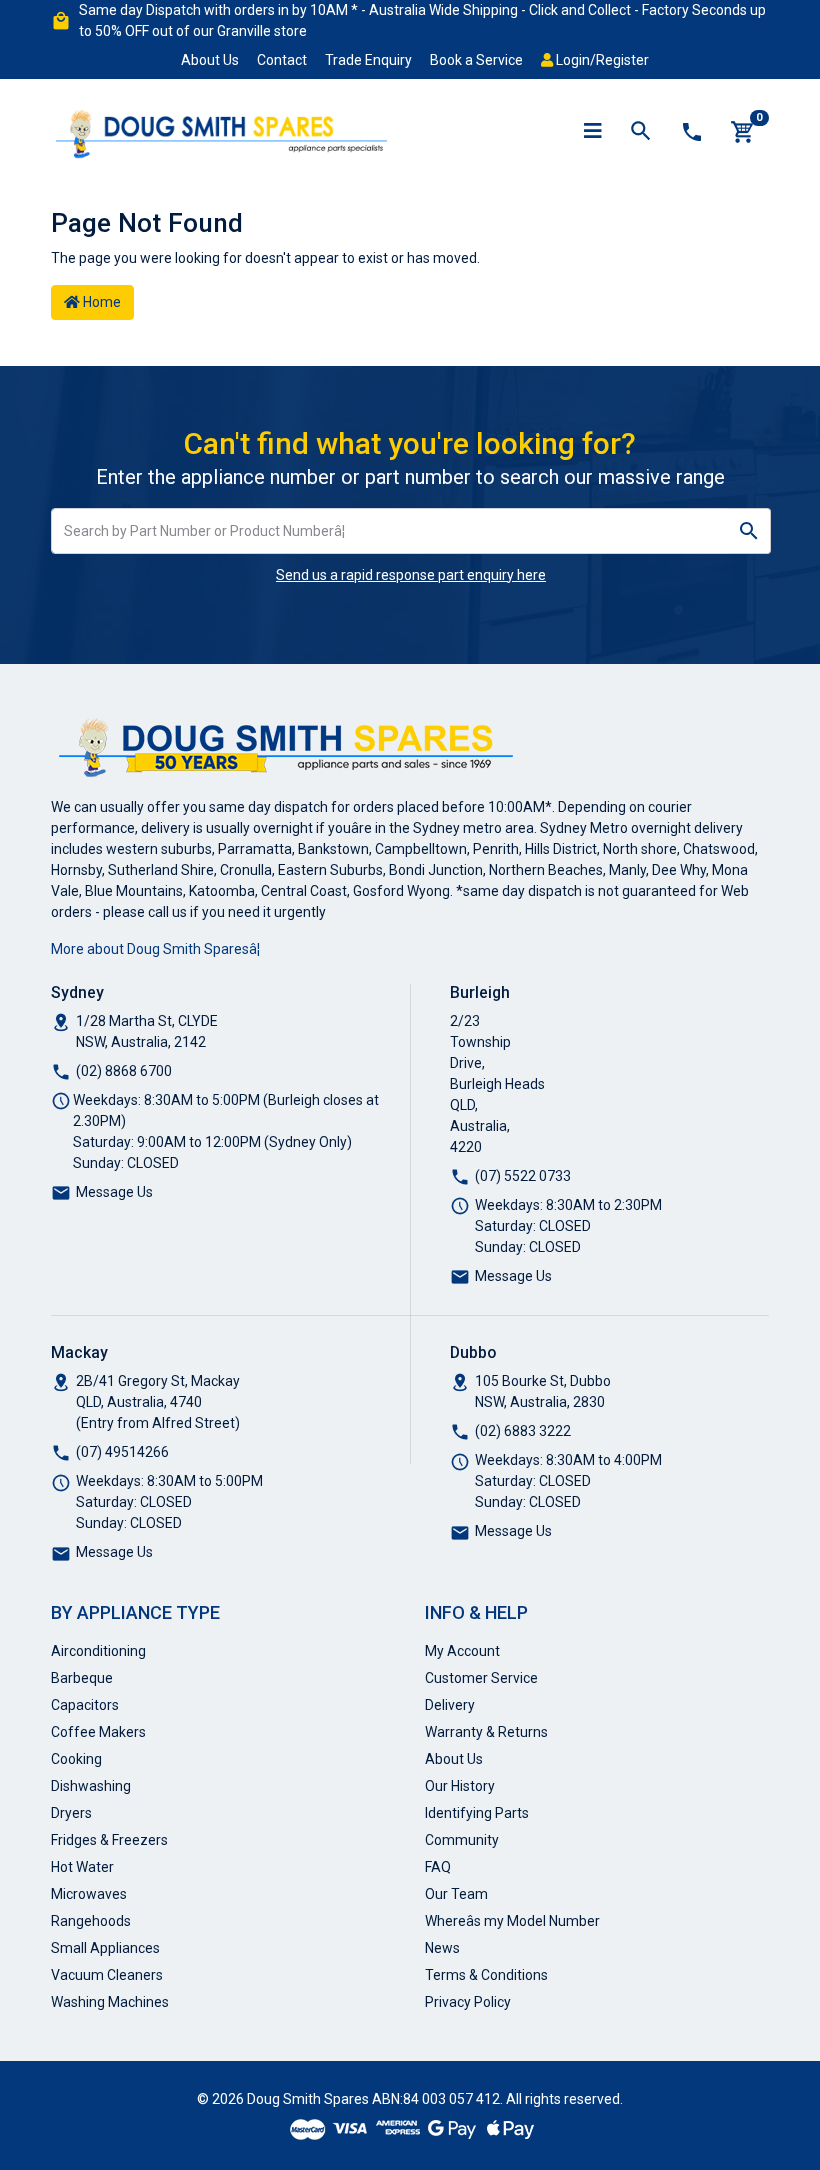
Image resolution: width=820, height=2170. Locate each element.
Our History (460, 1786)
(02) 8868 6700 (124, 1071)
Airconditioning (98, 1651)
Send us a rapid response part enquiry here (411, 575)
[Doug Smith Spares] (223, 130)
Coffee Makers (98, 1732)
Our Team (456, 1894)
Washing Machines (110, 2002)
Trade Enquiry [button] (368, 60)
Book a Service (476, 60)
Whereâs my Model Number (512, 1921)
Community (462, 1840)
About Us (210, 60)
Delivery (450, 1705)
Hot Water (82, 1867)
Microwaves (89, 1894)
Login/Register (601, 60)
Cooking (76, 1759)
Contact (282, 60)
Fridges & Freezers (109, 1840)
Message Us (114, 1192)
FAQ (438, 1867)
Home (100, 302)
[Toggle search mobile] (641, 132)
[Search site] (749, 531)
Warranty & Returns (486, 1732)
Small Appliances (105, 1948)
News (442, 1948)
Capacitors (85, 1705)
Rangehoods (91, 1921)
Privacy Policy (468, 2002)
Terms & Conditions (486, 1975)
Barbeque (82, 1678)
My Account (462, 1651)
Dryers (71, 1813)
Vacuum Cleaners (107, 1975)
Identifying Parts (477, 1813)
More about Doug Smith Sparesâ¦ (155, 949)
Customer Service (481, 1678)
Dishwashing (91, 1786)
